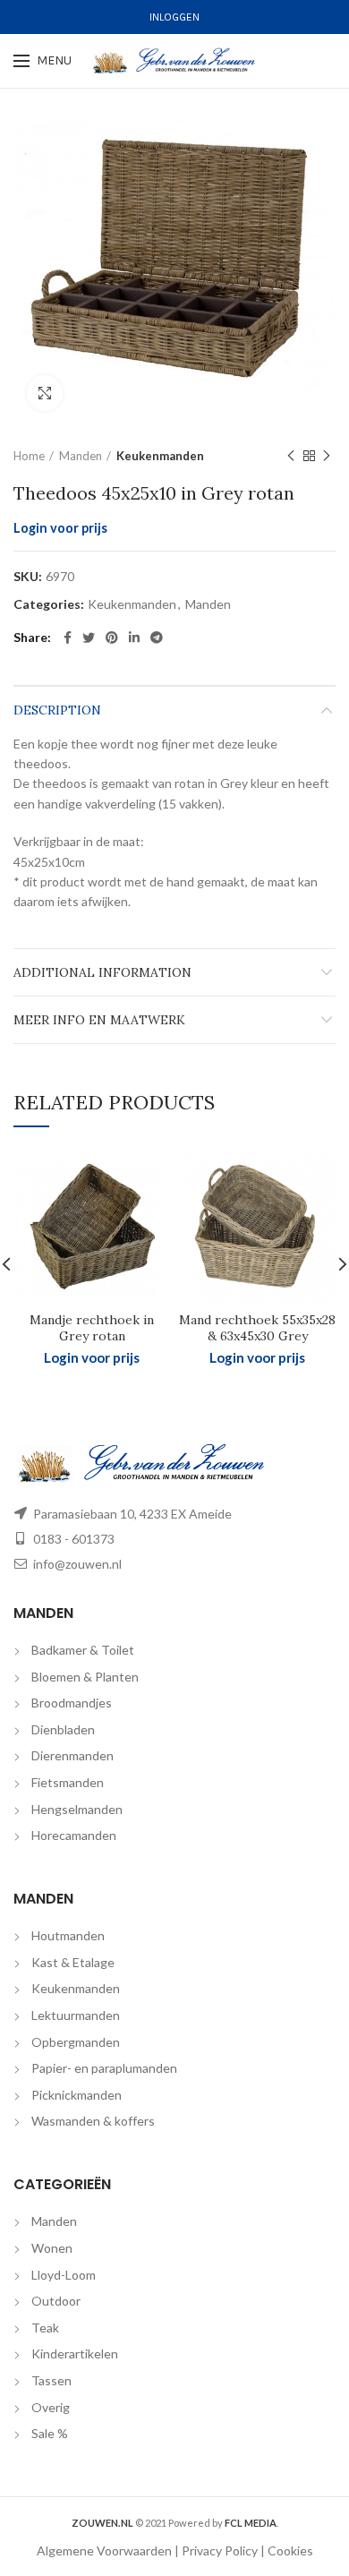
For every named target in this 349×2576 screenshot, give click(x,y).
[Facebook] (68, 638)
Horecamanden (74, 1835)
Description (57, 710)
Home (29, 456)
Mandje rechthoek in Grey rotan (92, 1328)
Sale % (50, 2433)
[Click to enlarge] (45, 393)
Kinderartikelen (75, 2353)
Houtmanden (68, 1935)
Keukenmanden (160, 456)
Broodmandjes (72, 1703)
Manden (81, 456)
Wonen (52, 2248)
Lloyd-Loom (64, 2275)
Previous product (291, 456)
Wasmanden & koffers (93, 2121)
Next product (327, 456)
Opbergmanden (76, 2042)
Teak (45, 2328)
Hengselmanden (77, 1809)
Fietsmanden (68, 1782)
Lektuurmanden (76, 2015)
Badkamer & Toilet (83, 1650)
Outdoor (56, 2301)
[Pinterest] (112, 638)
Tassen (51, 2380)
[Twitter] (89, 638)
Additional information (102, 972)
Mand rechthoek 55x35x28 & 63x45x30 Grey (257, 1328)
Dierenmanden (72, 1755)
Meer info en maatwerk (99, 1020)
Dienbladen (63, 1729)
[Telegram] (157, 638)
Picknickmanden (77, 2095)
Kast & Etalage (73, 1962)
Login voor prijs (60, 528)
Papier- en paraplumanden (104, 2068)
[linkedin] (134, 638)
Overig (51, 2407)
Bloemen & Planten (85, 1677)
